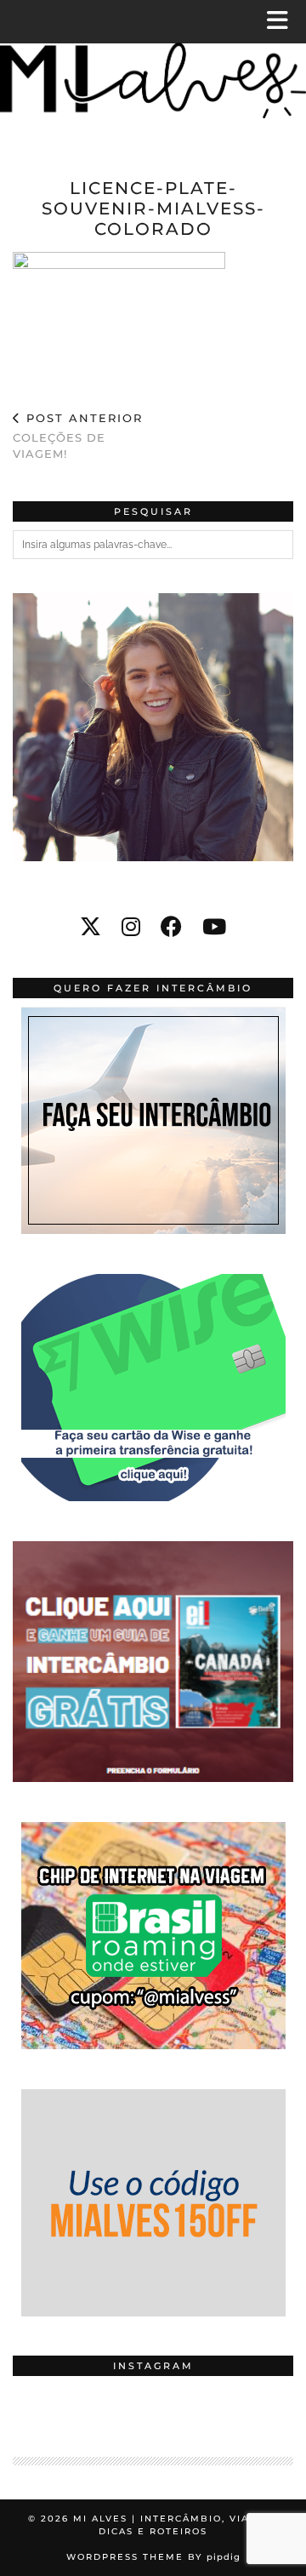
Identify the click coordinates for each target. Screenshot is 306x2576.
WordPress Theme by (153, 2557)
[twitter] (91, 927)
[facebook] (171, 927)
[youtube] (214, 927)
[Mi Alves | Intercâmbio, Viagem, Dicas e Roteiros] (153, 74)
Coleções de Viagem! (78, 436)
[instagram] (131, 927)
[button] (283, 22)
